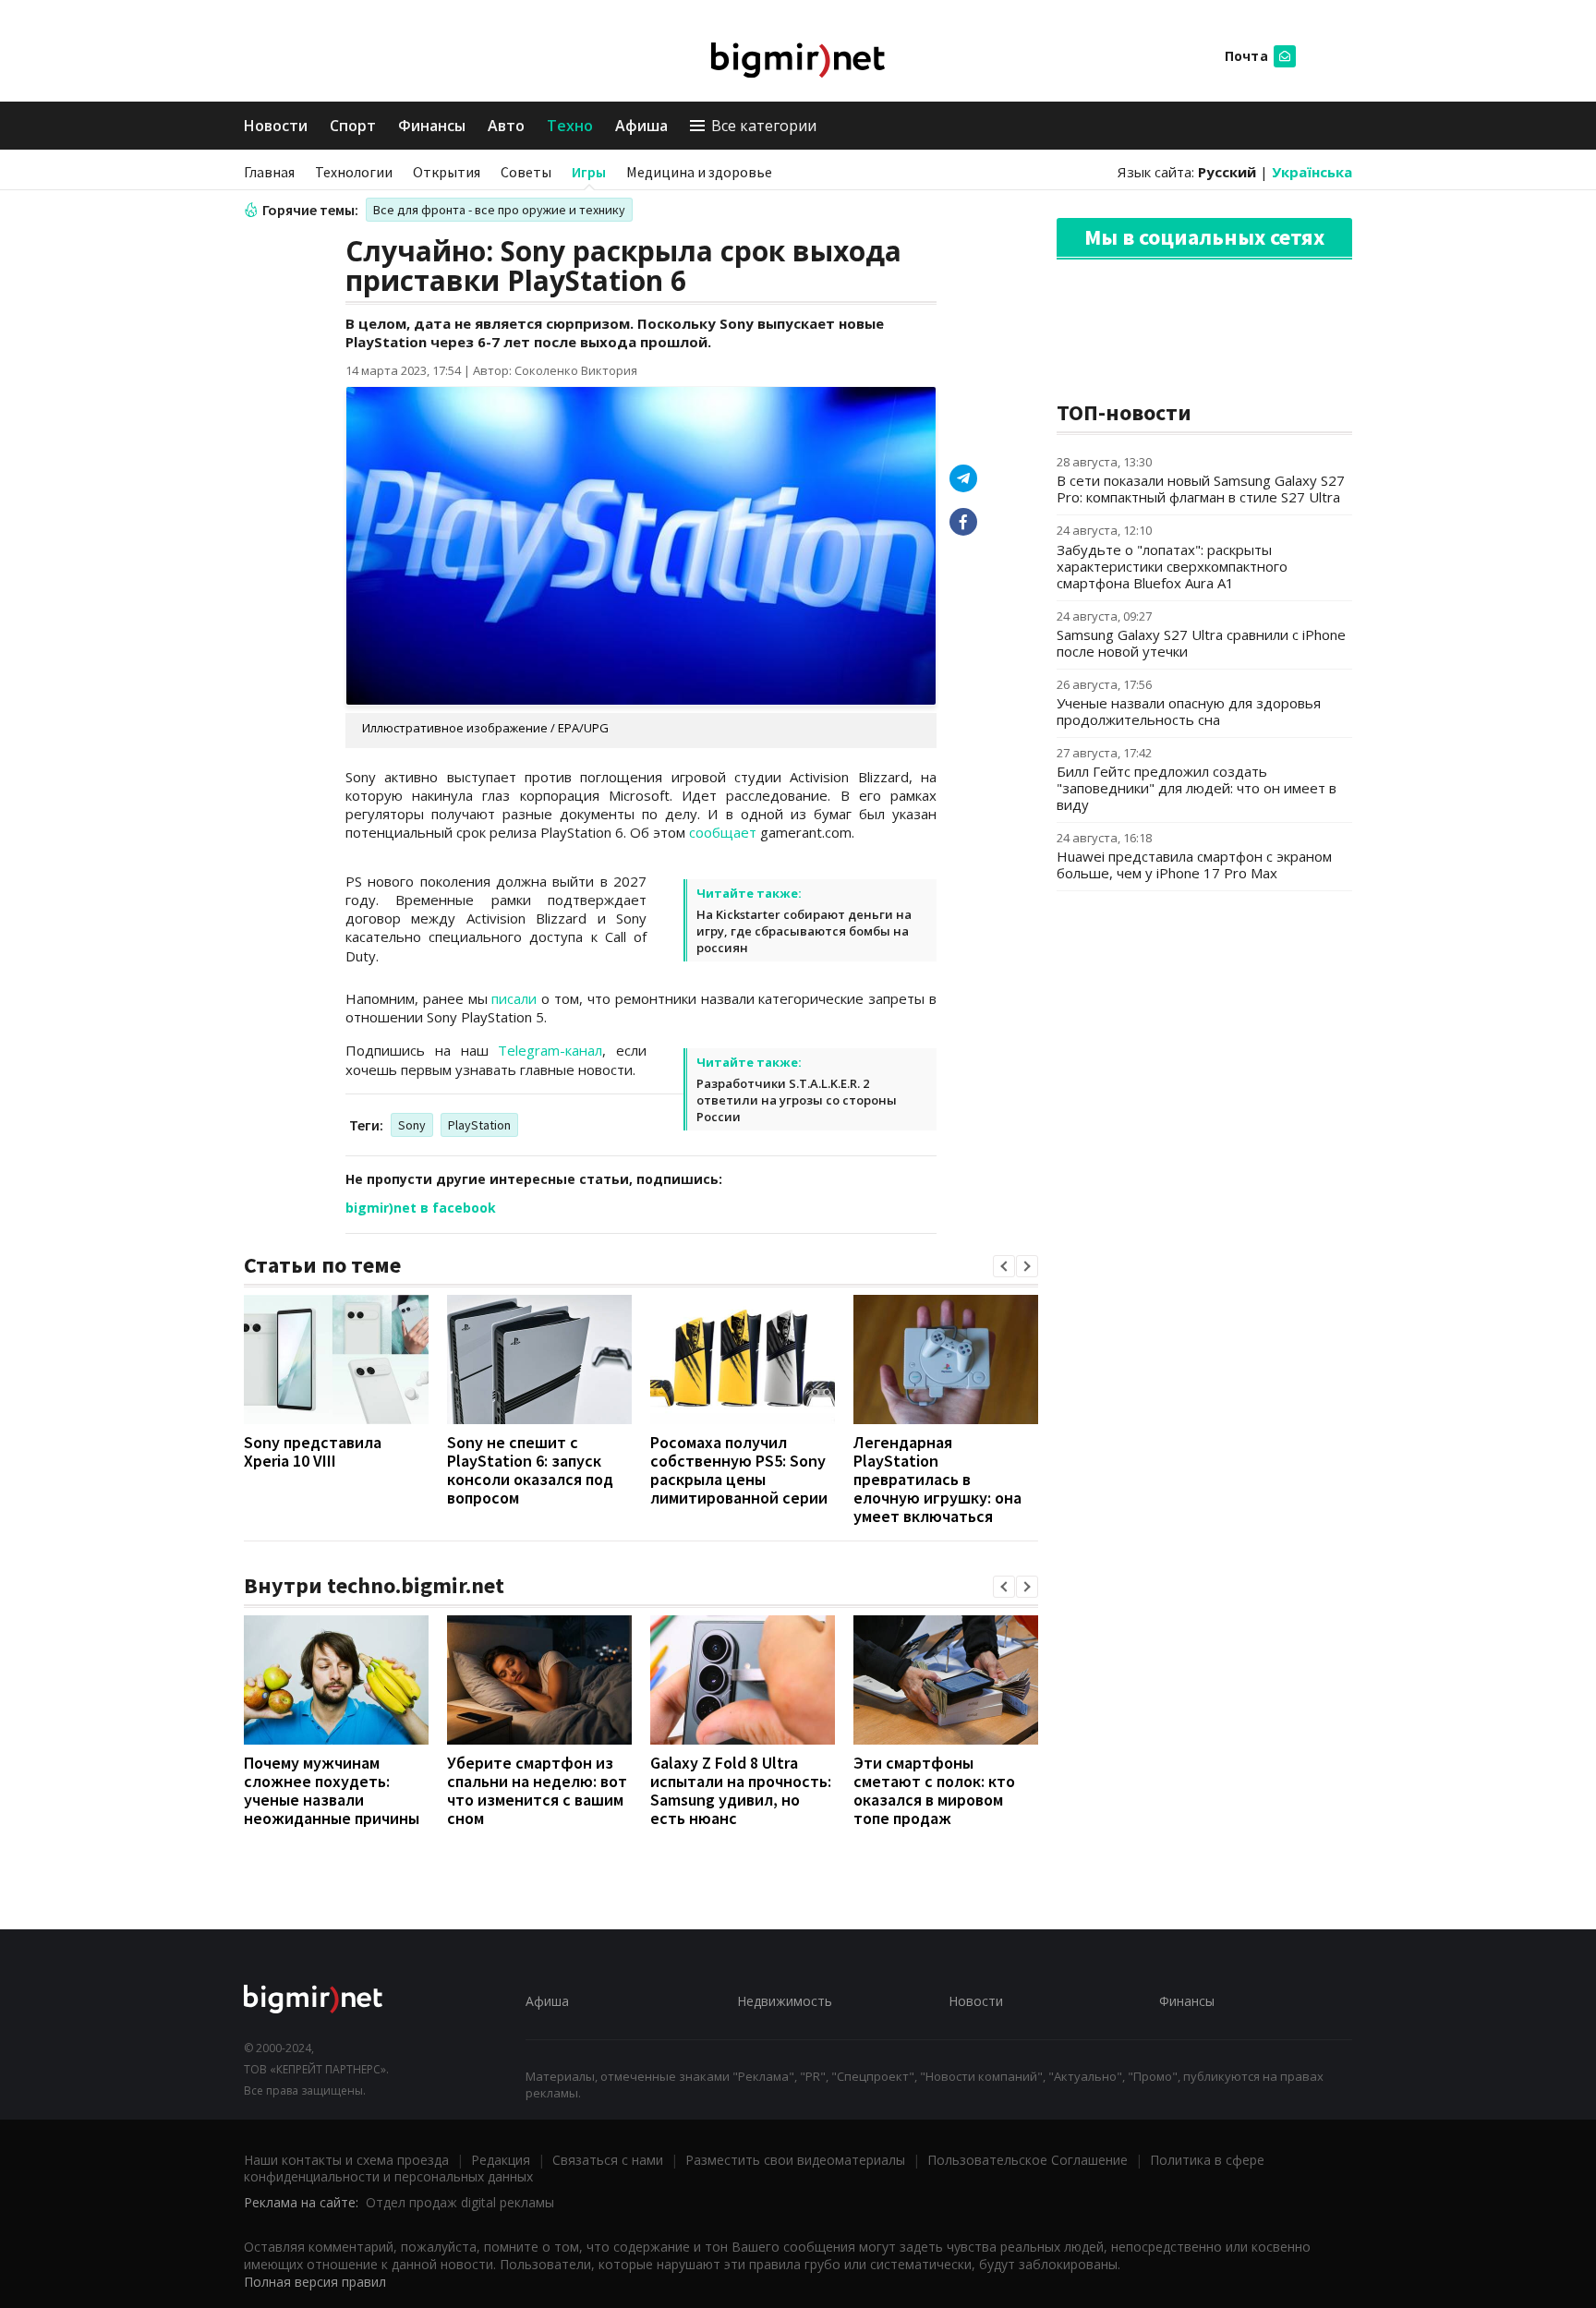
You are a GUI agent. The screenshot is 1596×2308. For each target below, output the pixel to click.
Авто (506, 126)
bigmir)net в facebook (421, 1208)
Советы (526, 172)
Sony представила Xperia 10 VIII (313, 1451)
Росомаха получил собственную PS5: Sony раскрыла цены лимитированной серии (739, 1470)
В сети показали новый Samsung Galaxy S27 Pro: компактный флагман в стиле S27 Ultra (1201, 489)
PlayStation (479, 1125)
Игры (589, 172)
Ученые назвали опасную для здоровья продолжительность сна (1189, 711)
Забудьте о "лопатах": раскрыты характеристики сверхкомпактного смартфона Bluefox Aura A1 (1172, 566)
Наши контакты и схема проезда (346, 2160)
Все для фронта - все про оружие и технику (499, 210)
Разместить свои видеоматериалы (795, 2160)
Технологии (354, 172)
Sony (412, 1125)
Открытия (447, 172)
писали (514, 998)
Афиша (641, 126)
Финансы (432, 126)
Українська (1312, 172)
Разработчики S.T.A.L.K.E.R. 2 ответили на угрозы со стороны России (797, 1100)
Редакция (501, 2160)
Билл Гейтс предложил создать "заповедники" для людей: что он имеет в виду (1197, 788)
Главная (269, 172)
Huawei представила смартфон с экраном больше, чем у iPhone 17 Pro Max (1194, 864)
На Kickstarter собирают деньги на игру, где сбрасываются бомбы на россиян (804, 931)
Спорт (353, 126)
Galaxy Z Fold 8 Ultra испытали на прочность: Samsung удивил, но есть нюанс (741, 1790)
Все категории (764, 126)
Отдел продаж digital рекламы (460, 2202)
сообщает (723, 832)
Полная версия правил (315, 2282)
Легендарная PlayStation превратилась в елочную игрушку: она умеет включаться (937, 1479)
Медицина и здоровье (699, 172)
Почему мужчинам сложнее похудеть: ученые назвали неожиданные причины (332, 1790)
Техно (570, 126)
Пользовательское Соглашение (1028, 2160)
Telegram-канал (550, 1050)
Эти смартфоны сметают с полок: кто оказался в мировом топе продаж (934, 1790)
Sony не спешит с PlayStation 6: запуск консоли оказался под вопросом (530, 1470)
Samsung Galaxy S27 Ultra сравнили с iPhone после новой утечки (1201, 643)
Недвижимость (785, 2001)
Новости (276, 126)
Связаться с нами (608, 2160)
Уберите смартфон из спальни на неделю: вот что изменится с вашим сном (537, 1790)
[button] (1004, 1266)
